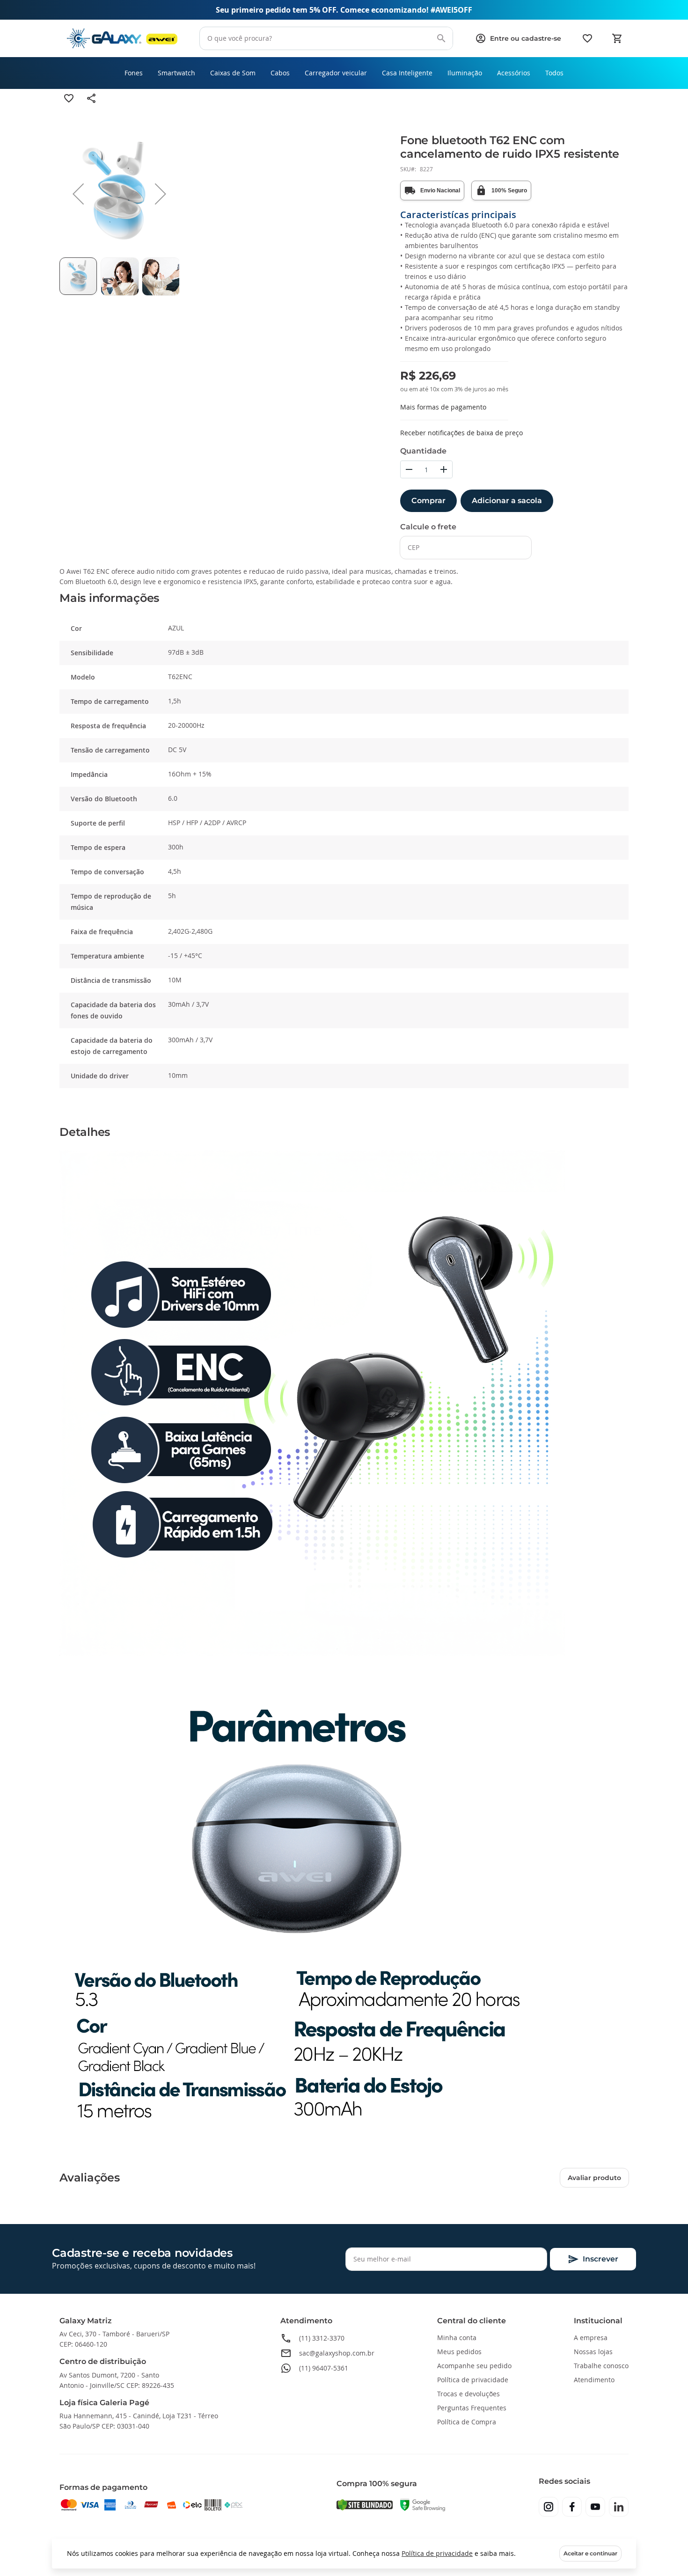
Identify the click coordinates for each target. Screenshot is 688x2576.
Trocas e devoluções (468, 2394)
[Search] (441, 38)
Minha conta (457, 2338)
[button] (78, 194)
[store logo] (122, 39)
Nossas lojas (593, 2352)
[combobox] (326, 38)
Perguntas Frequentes (472, 2408)
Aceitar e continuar (590, 2553)
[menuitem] (134, 73)
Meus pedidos (459, 2352)
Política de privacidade (437, 2553)
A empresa (591, 2338)
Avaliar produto (594, 2178)
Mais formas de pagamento (443, 407)
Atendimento (594, 2380)
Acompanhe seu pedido (474, 2366)
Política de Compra (467, 2422)
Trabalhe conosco (601, 2366)
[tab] (344, 598)
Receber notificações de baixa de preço (461, 433)
